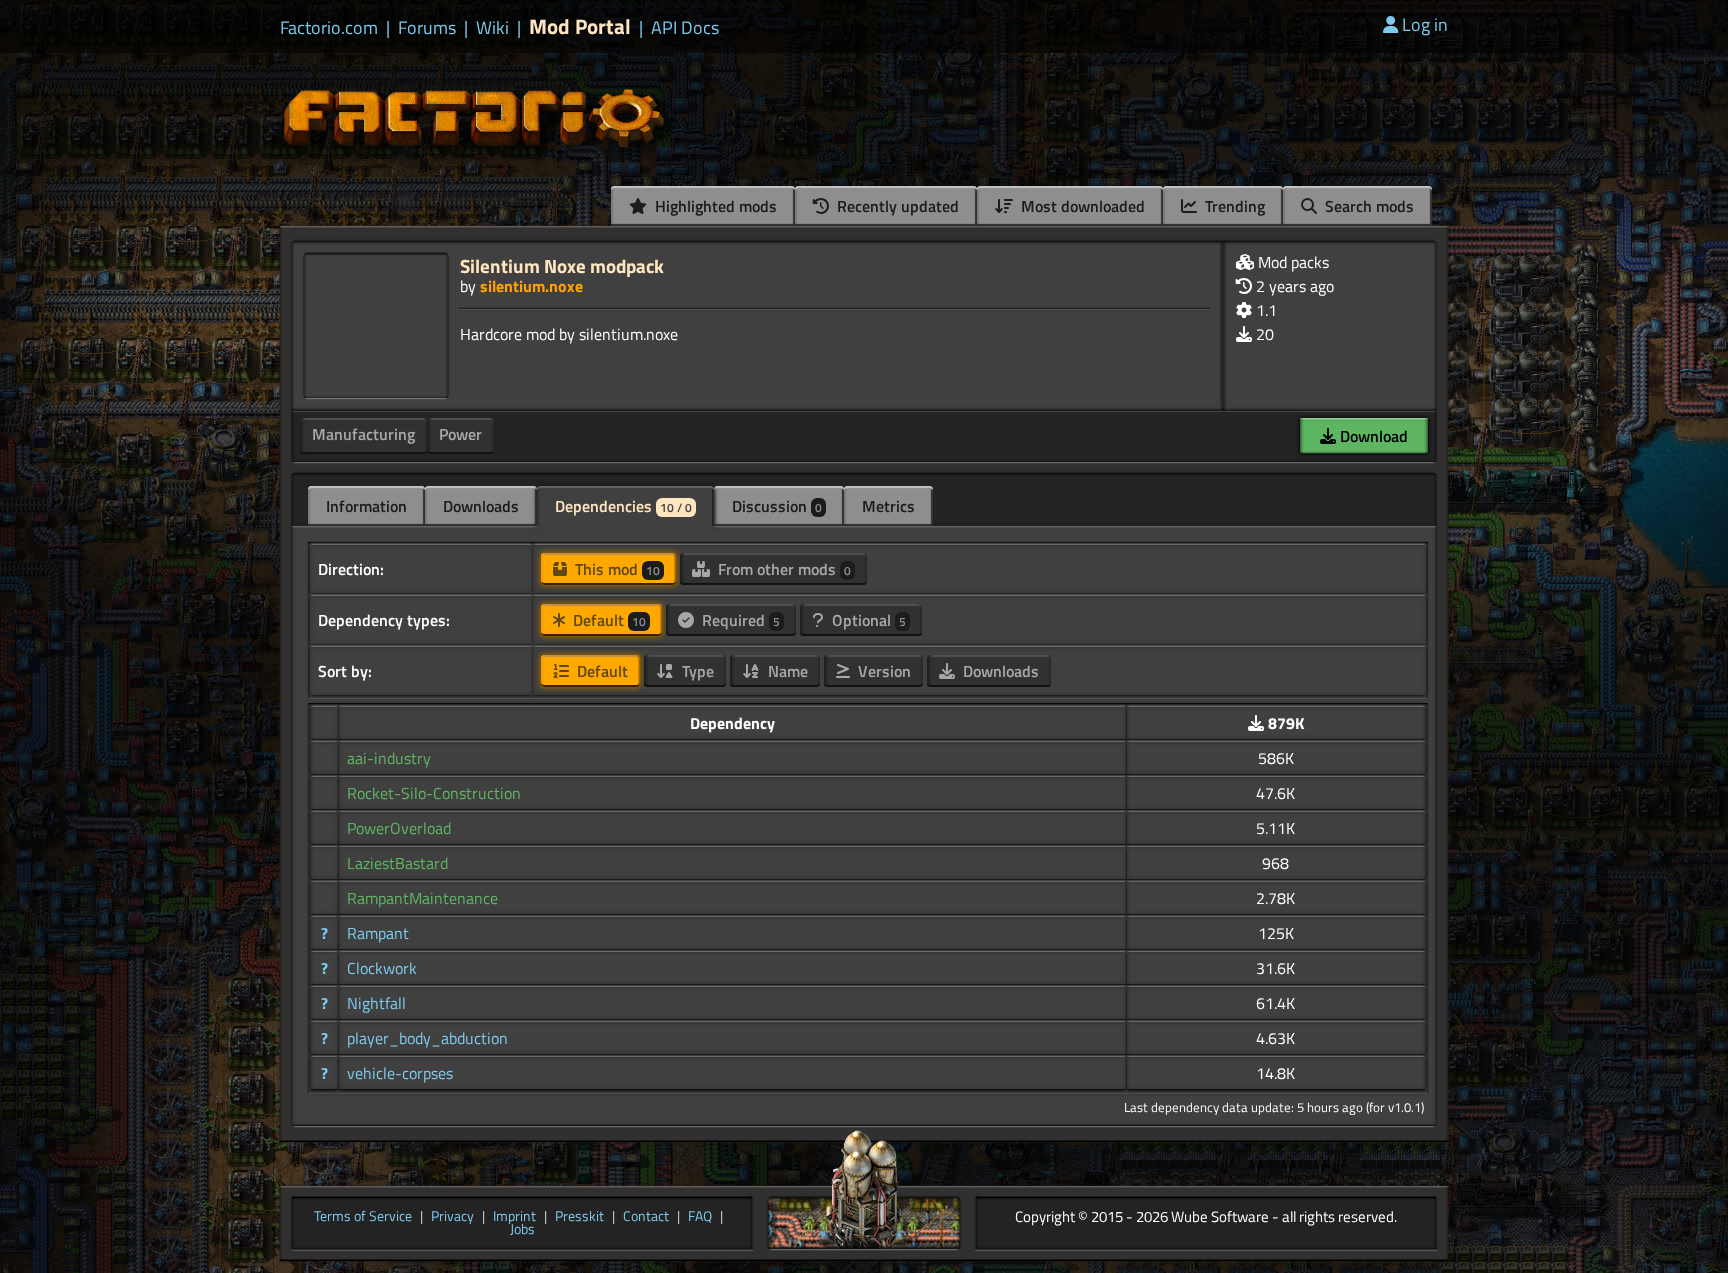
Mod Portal (580, 26)
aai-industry (389, 758)
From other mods (782, 569)
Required (739, 620)
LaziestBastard (397, 863)
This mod (615, 569)
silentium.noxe (531, 286)
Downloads (481, 506)
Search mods (1367, 206)
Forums (427, 28)
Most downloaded (1081, 206)
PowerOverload (399, 828)
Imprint (514, 1217)
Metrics (888, 506)
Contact (646, 1217)
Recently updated (896, 206)
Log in (1425, 24)
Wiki (492, 28)
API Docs (685, 28)
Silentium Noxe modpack (562, 265)
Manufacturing (363, 434)
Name (786, 671)
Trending (1233, 206)
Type (696, 671)
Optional (867, 620)
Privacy (452, 1217)
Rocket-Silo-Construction (434, 793)
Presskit (579, 1217)
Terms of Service (363, 1217)
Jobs (522, 1230)
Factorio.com (329, 28)
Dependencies (623, 506)
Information (366, 506)
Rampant (378, 933)
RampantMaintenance (422, 898)
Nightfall (376, 1003)
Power (460, 434)
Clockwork (382, 968)
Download (1372, 436)
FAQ (700, 1217)
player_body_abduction (427, 1038)
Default (607, 620)
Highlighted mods (714, 206)
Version (882, 671)
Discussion (777, 506)
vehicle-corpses (400, 1073)
